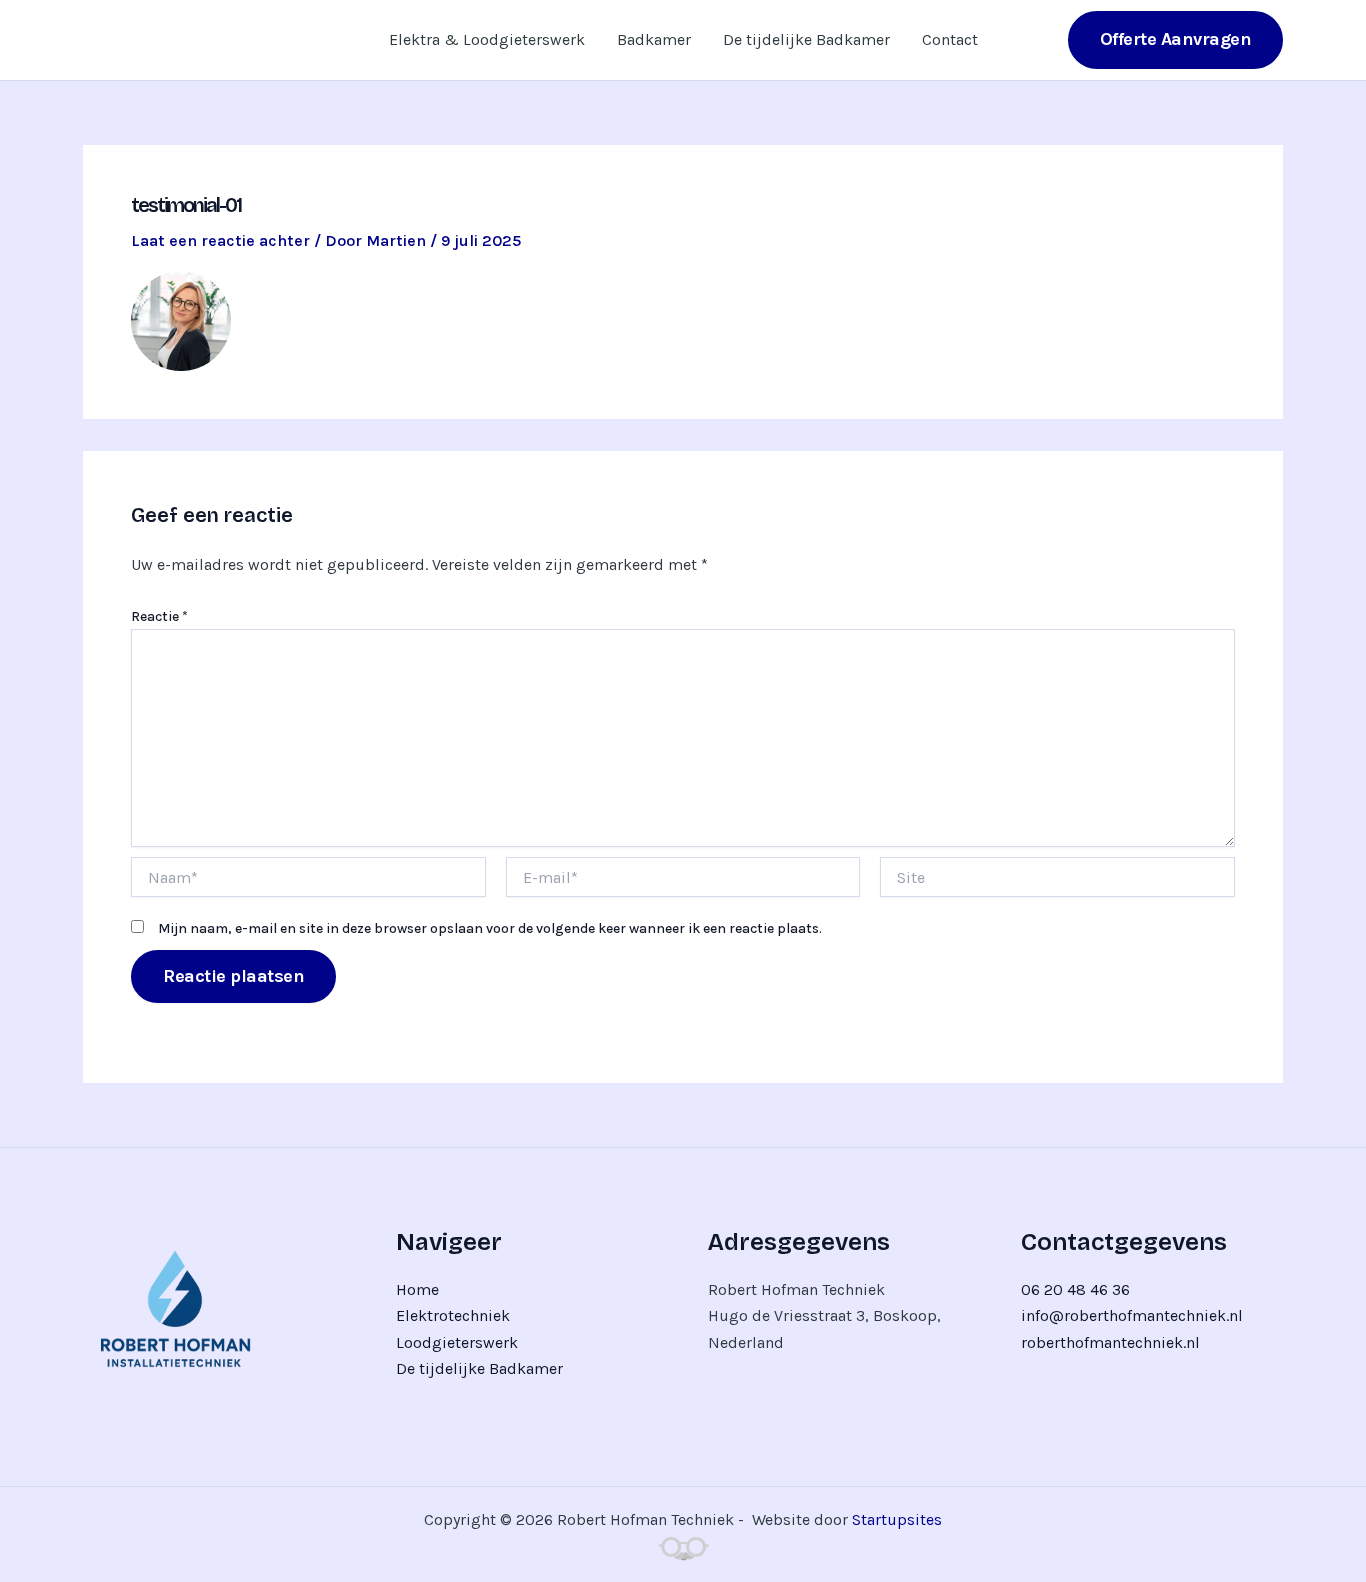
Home (417, 1289)
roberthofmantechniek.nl (1110, 1342)
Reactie (159, 616)
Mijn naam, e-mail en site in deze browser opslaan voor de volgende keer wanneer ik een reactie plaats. (490, 928)
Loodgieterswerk (457, 1342)
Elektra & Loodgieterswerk (487, 39)
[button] (1176, 39)
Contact (950, 39)
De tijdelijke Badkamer (806, 39)
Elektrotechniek (453, 1315)
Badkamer (654, 39)
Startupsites (897, 1519)
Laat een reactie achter (220, 240)
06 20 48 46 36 (1075, 1289)
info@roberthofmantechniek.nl (1132, 1315)
